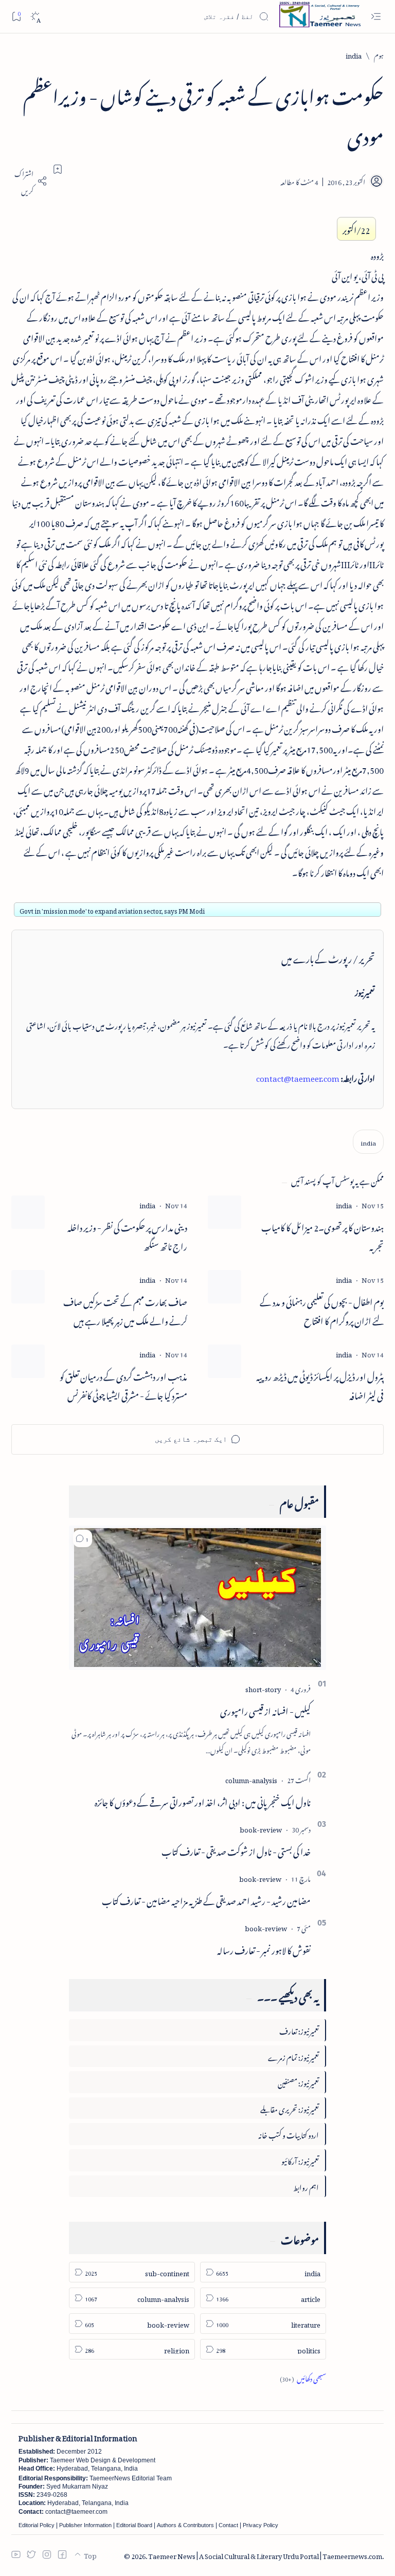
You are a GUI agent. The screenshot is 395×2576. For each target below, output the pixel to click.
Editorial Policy (37, 2525)
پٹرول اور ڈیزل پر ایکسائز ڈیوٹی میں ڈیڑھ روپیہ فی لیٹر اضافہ (320, 1385)
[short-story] (263, 1688)
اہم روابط (306, 2186)
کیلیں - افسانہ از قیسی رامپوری (265, 1710)
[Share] (29, 181)
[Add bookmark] (58, 169)
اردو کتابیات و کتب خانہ (289, 2134)
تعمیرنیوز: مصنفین (298, 2082)
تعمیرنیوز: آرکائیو (300, 2160)
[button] (83, 1538)
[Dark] (35, 17)
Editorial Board (134, 2525)
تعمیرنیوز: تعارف (299, 2030)
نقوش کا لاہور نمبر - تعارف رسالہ (264, 1949)
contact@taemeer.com (298, 1077)
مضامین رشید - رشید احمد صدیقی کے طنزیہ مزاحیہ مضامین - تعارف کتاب (206, 1899)
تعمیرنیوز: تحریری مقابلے (290, 2108)
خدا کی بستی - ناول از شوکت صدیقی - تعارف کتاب (236, 1850)
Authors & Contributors (185, 2525)
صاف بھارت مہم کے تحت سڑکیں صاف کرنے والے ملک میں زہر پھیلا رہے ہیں (125, 1310)
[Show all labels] (303, 2377)
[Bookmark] (16, 16)
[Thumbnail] (225, 1212)
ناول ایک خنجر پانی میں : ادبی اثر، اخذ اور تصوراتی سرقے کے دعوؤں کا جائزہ (203, 1801)
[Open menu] (376, 17)
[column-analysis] (251, 1779)
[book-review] (261, 1828)
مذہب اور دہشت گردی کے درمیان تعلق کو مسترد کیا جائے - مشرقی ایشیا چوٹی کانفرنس (123, 1385)
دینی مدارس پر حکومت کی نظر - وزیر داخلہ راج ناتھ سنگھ (127, 1236)
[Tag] (344, 1204)
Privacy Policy (261, 2525)
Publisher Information (85, 2525)
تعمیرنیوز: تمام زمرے (293, 2056)
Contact (228, 2525)
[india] (368, 1142)
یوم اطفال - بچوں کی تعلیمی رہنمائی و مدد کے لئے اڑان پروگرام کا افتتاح (322, 1310)
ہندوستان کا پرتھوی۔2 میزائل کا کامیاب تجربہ (322, 1236)
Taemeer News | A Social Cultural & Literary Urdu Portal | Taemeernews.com (265, 2555)
